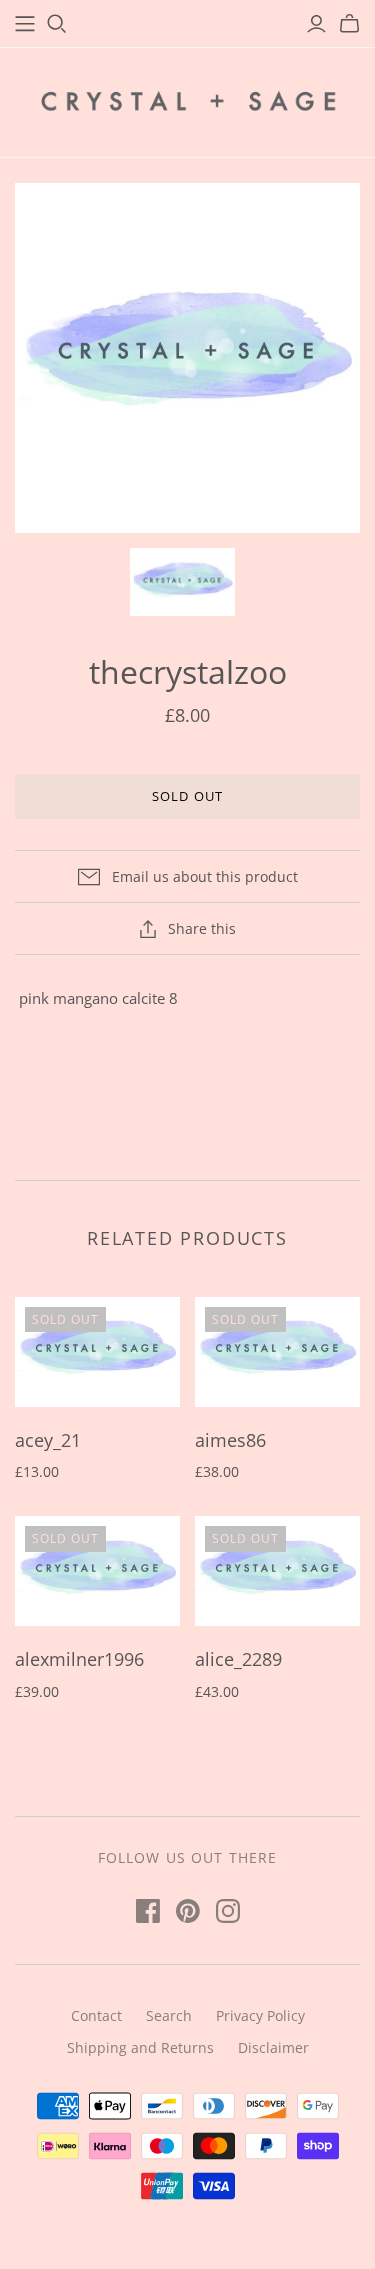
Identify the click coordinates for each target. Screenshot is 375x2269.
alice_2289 (238, 1659)
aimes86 (230, 1440)
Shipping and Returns (140, 2047)
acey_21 (48, 1440)
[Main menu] (25, 24)
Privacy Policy (260, 2015)
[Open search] (57, 24)
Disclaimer (273, 2047)
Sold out (187, 796)
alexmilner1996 (79, 1659)
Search (169, 2015)
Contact (96, 2015)
